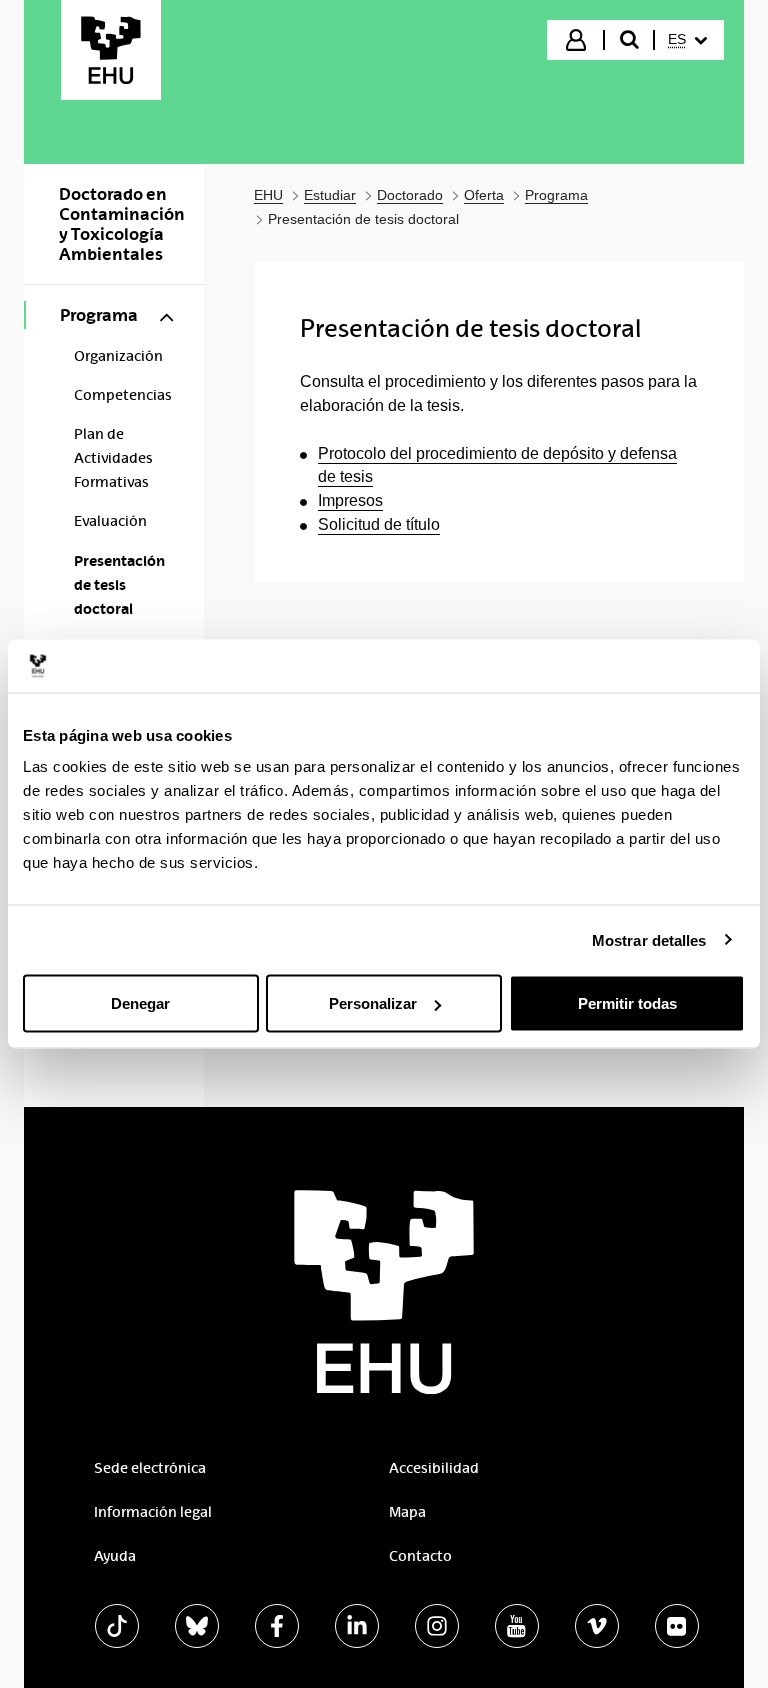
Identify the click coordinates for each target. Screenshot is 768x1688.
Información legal (153, 1512)
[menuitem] (687, 40)
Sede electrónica (150, 1468)
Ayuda (115, 1556)
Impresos (350, 500)
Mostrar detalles (649, 939)
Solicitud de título (379, 524)
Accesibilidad (434, 1468)
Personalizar (373, 1003)
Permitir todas (627, 1003)
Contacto (420, 1556)
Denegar (140, 1003)
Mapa (407, 1512)
